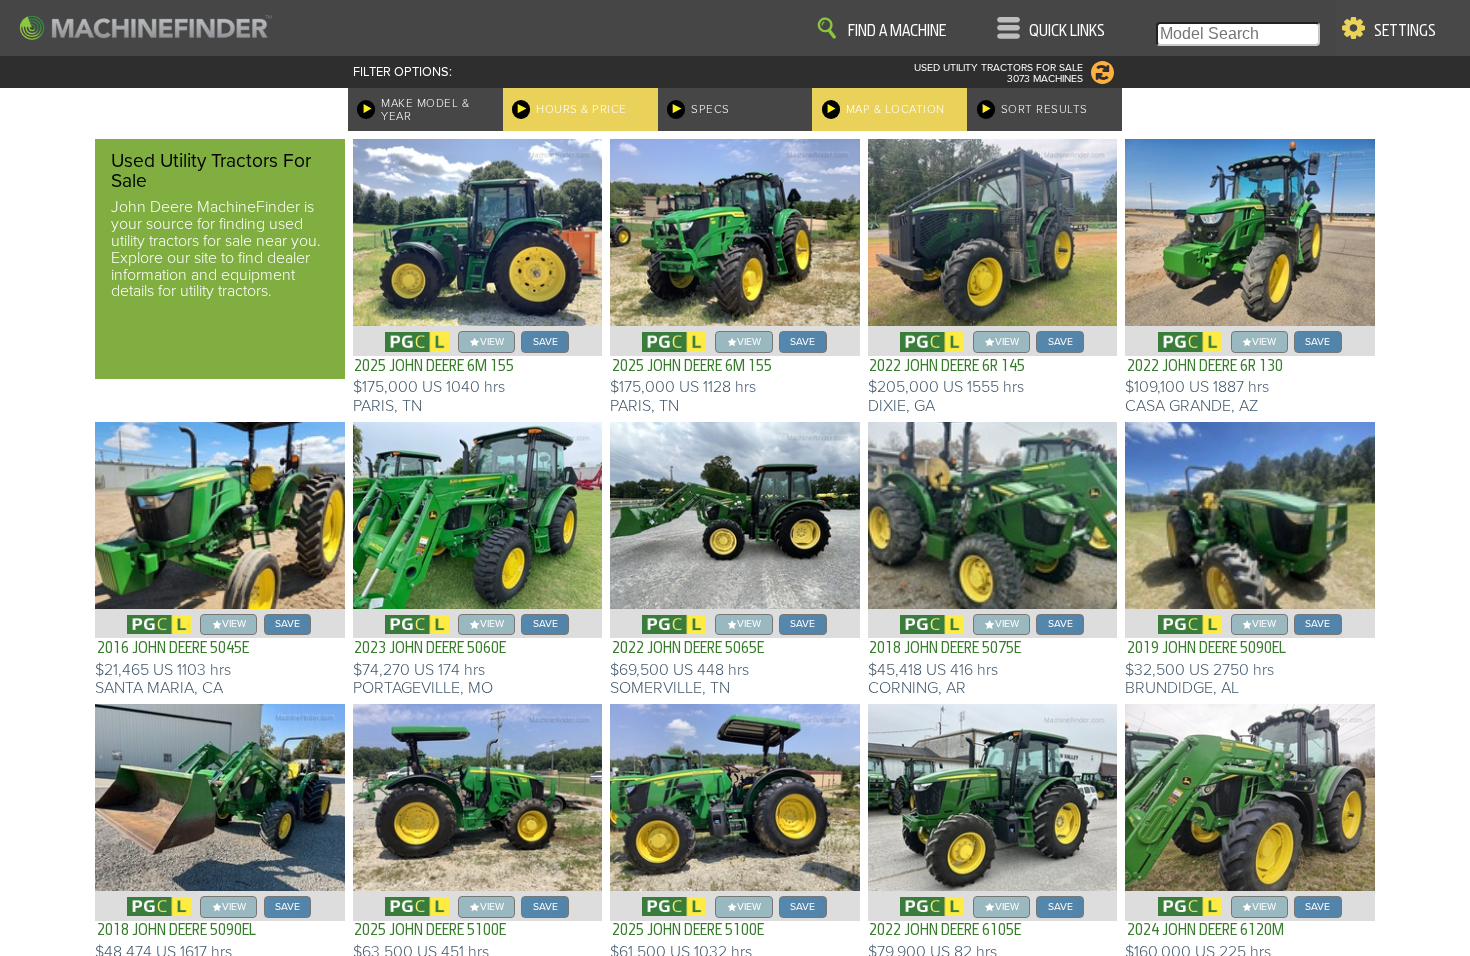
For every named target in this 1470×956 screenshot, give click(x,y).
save (545, 341)
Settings (1405, 31)
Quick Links (1067, 31)
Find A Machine (897, 31)
